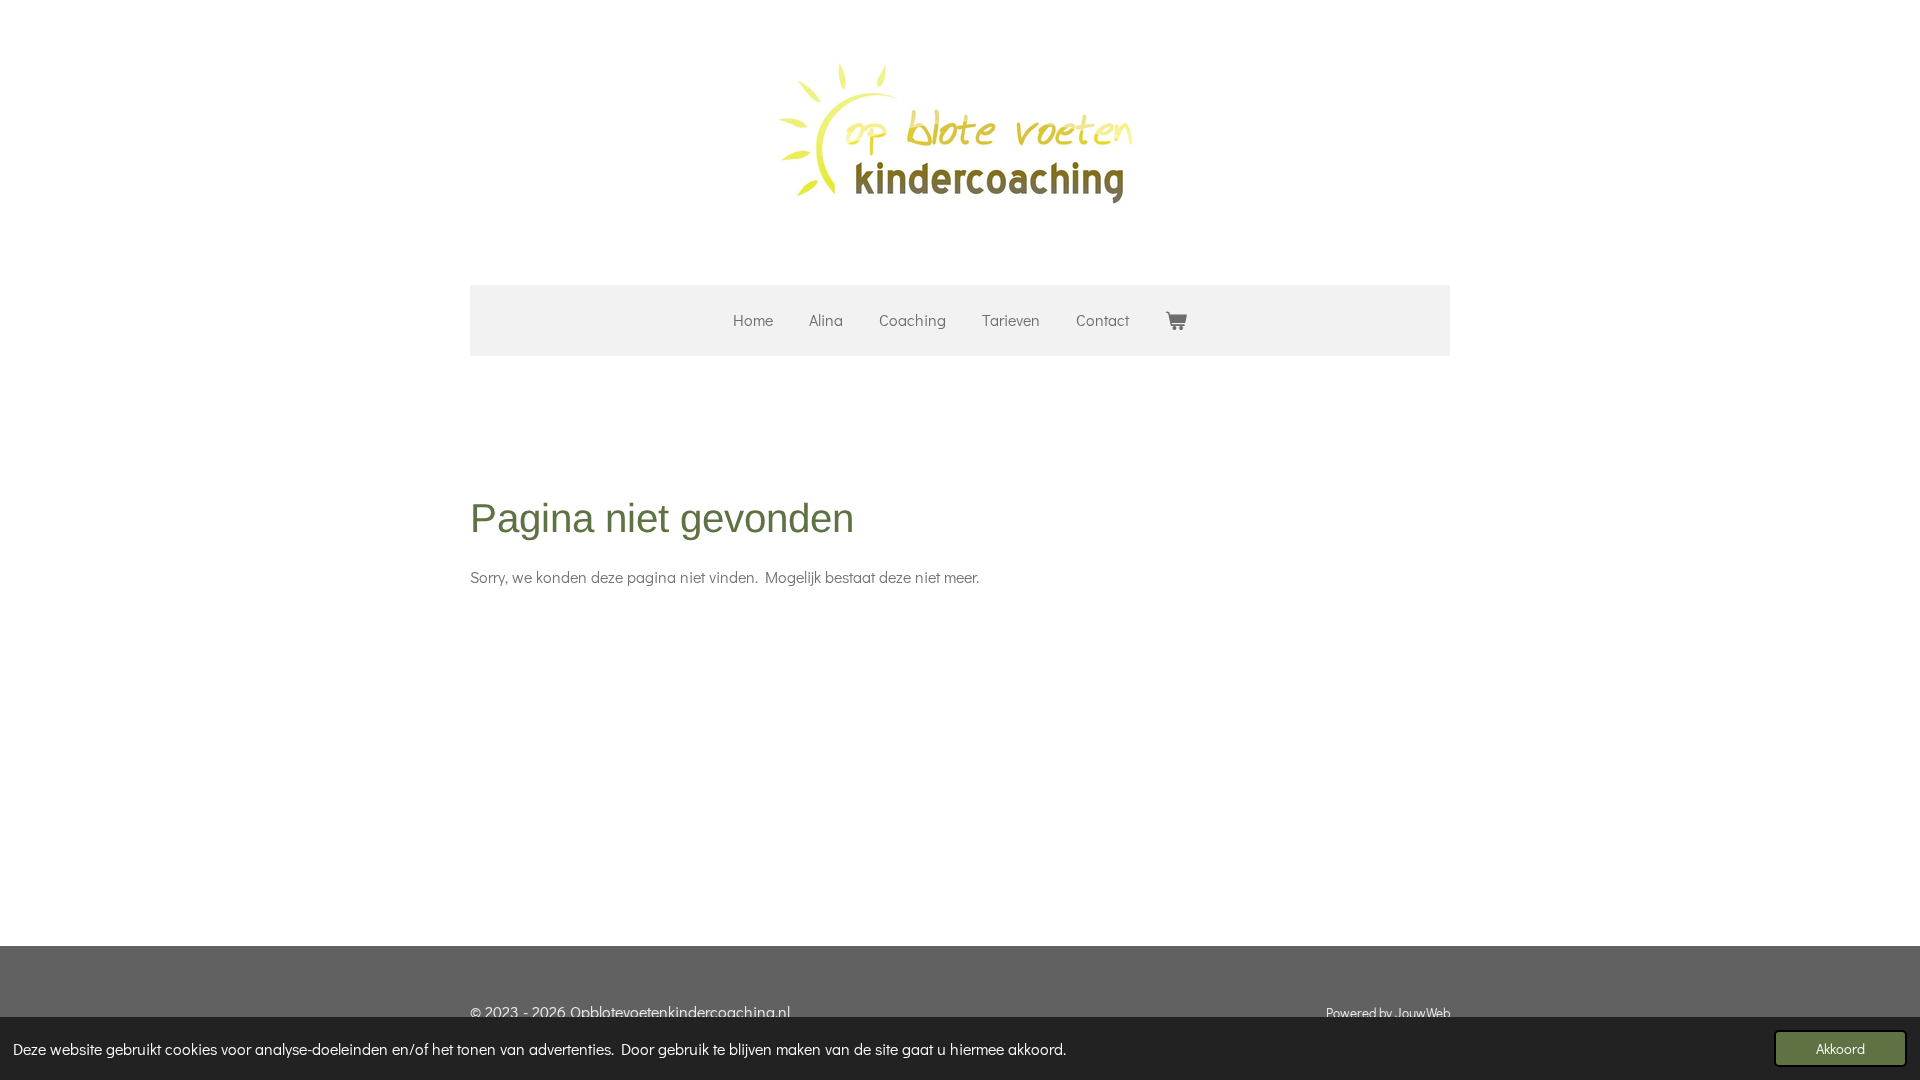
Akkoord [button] (1840, 1048)
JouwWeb (1422, 1013)
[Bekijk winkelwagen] (1176, 320)
